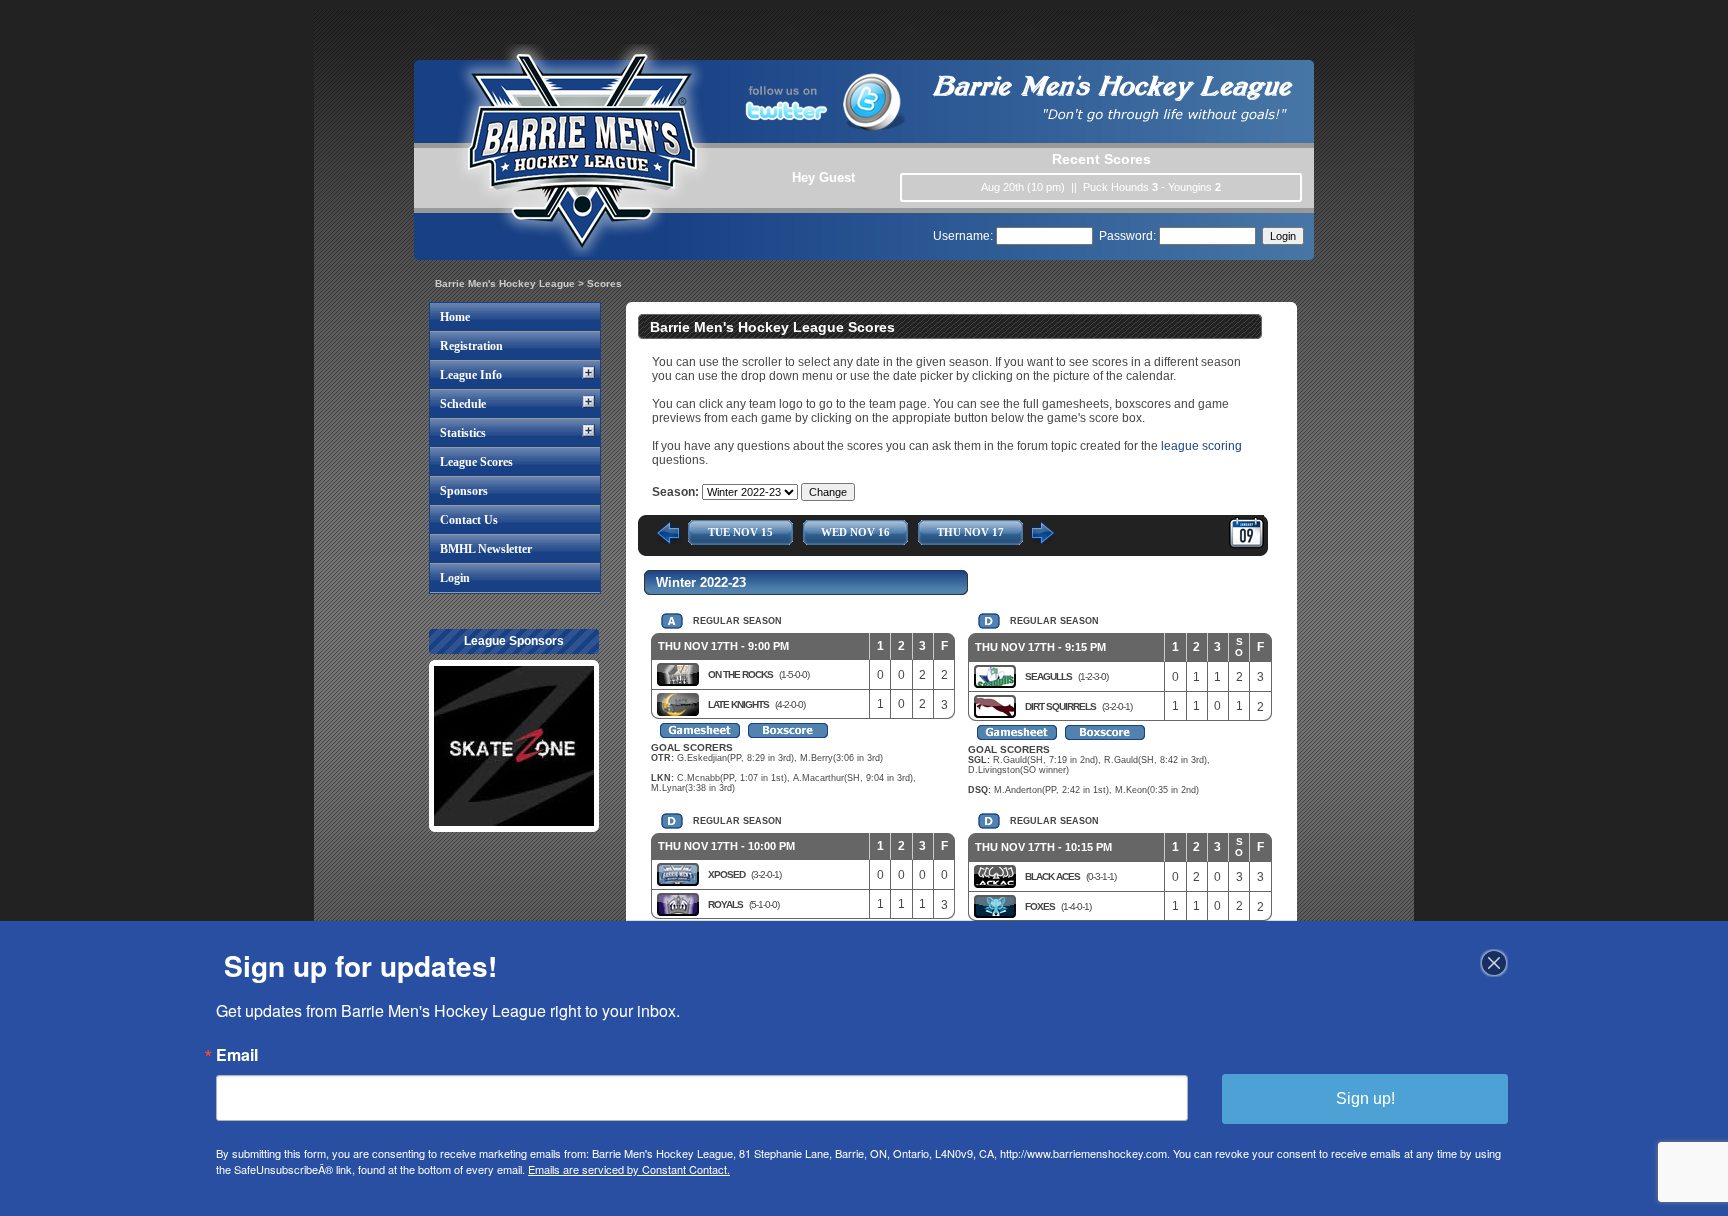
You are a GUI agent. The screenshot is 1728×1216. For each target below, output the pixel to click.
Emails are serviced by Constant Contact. (629, 1169)
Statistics (463, 433)
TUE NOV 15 (740, 532)
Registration (471, 346)
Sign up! (1365, 1098)
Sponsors (464, 491)
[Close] (1494, 963)
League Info (471, 375)
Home (455, 317)
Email (237, 1055)
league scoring (1201, 446)
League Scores (476, 462)
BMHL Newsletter (486, 549)
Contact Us (469, 520)
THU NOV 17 (970, 532)
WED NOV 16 (855, 532)
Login (455, 578)
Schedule (463, 404)
